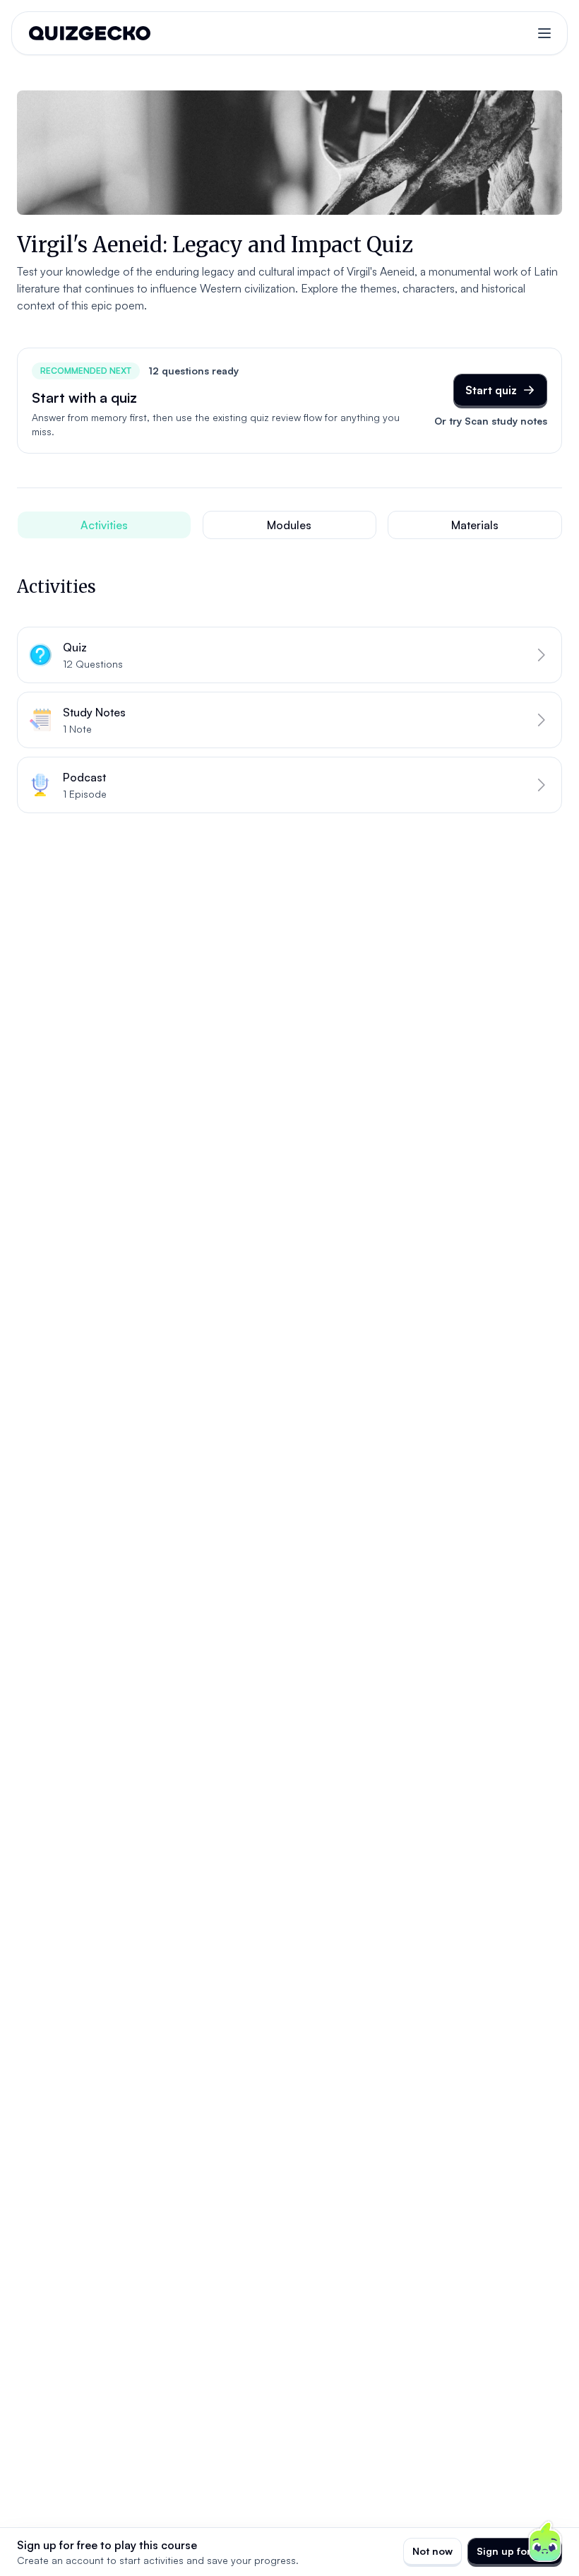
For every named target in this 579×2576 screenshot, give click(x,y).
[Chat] (545, 2542)
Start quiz (491, 390)
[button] (289, 655)
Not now (432, 2551)
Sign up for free (515, 2551)
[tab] (104, 525)
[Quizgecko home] (90, 33)
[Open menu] (544, 33)
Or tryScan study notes (491, 421)
